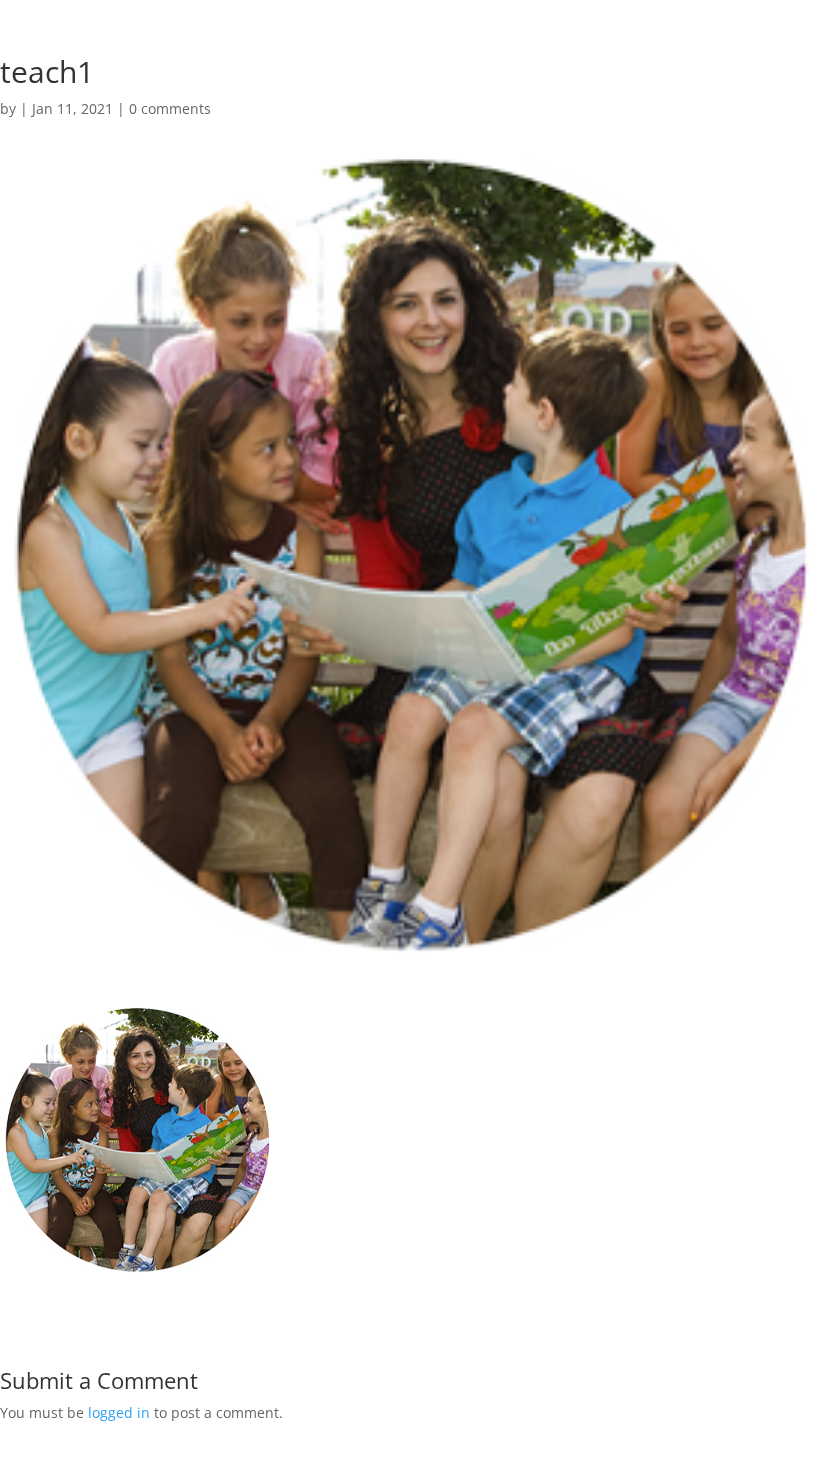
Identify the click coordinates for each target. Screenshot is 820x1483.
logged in (119, 1412)
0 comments (170, 108)
